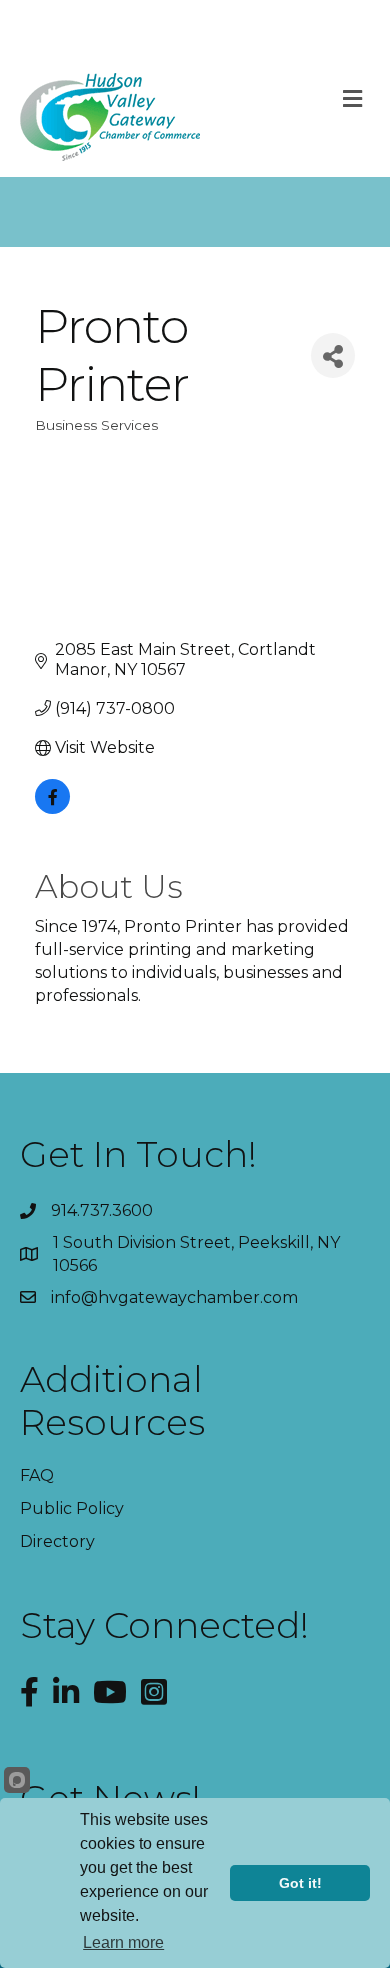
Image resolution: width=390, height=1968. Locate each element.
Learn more (123, 1942)
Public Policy (72, 1508)
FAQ (37, 1475)
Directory (57, 1541)
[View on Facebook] (52, 808)
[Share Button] (333, 355)
